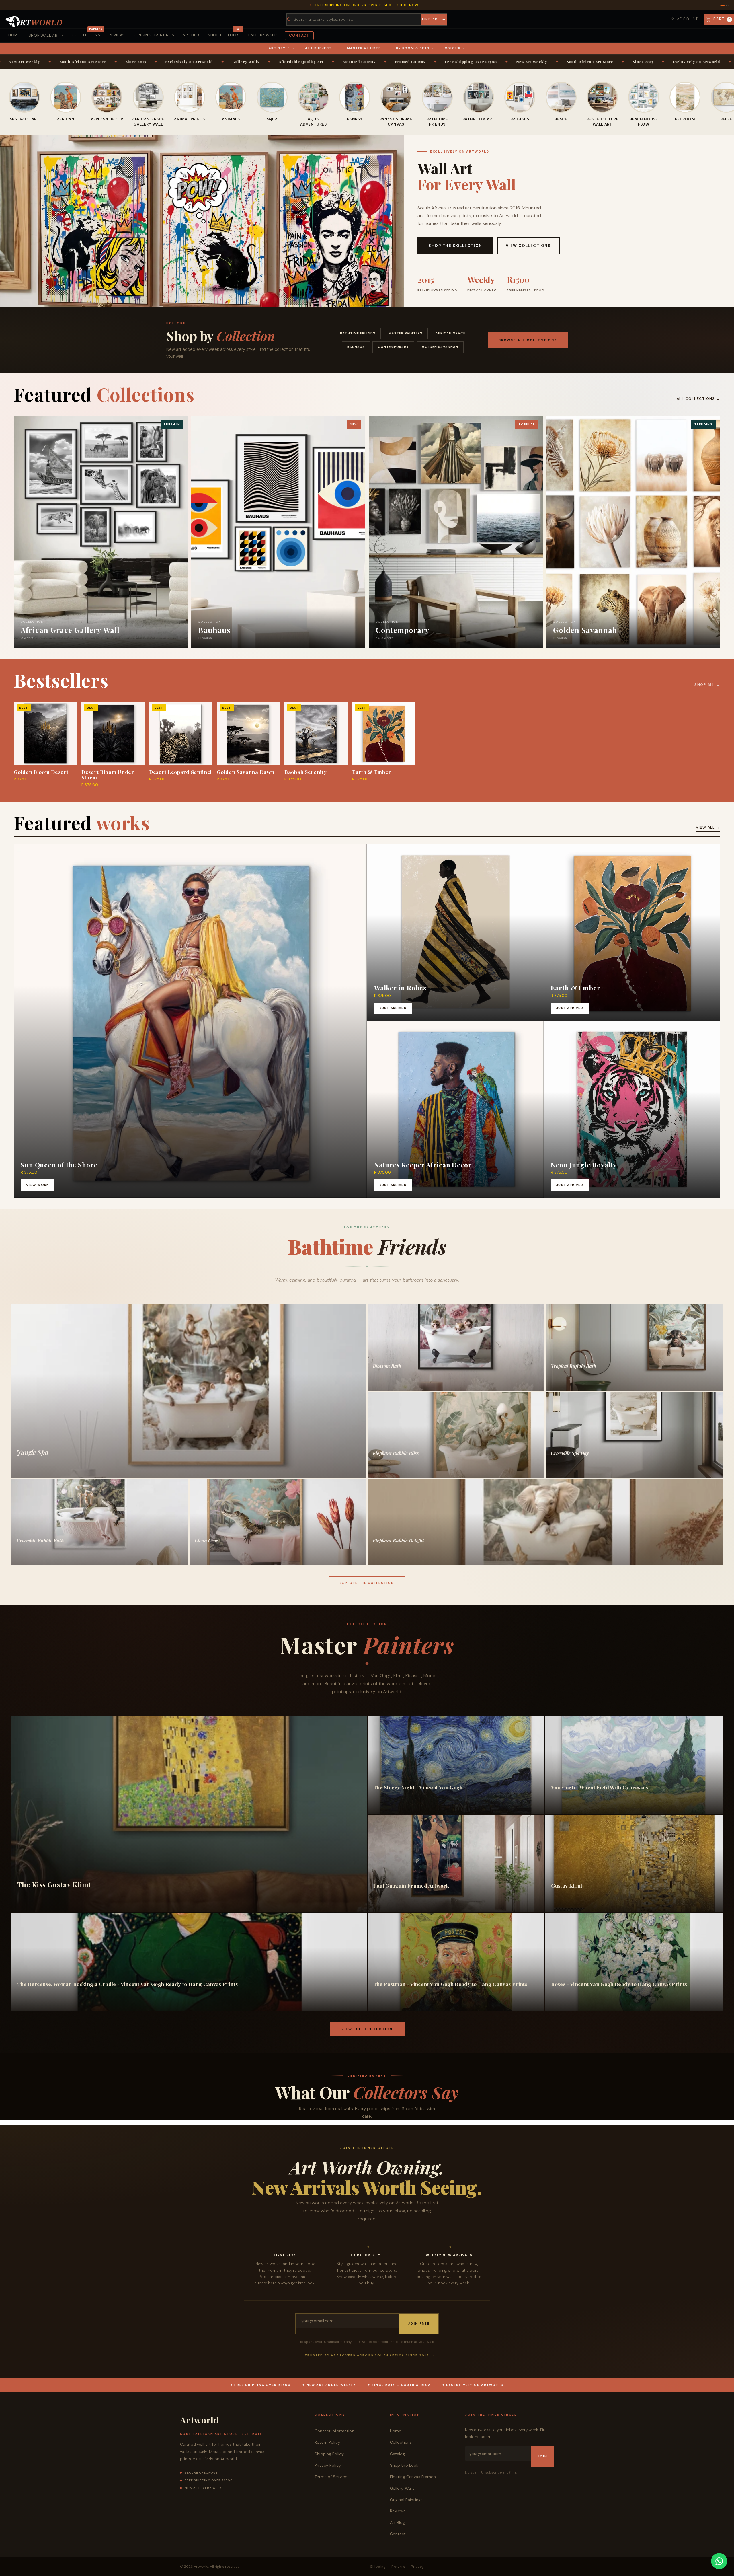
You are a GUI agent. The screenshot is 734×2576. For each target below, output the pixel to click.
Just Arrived (393, 1008)
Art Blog (398, 2522)
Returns (398, 2567)
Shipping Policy (329, 2454)
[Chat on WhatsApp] (719, 2561)
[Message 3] (729, 5)
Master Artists (364, 48)
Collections (87, 33)
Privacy (417, 2567)
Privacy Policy (328, 2465)
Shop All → (707, 685)
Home (14, 35)
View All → (708, 827)
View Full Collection (367, 2029)
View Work (37, 1185)
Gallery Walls (263, 35)
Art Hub (191, 35)
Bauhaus (356, 347)
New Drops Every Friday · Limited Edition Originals (367, 5)
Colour (453, 48)
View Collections (528, 246)
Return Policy (327, 2442)
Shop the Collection (455, 246)
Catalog (398, 2454)
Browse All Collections (528, 340)
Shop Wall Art (44, 35)
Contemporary (393, 347)
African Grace (450, 333)
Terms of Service (331, 2477)
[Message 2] (725, 5)
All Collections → (698, 399)
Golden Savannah (440, 347)
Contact (299, 35)
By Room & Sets (413, 48)
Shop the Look (225, 33)
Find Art (431, 19)
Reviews (117, 35)
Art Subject (318, 48)
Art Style (279, 48)
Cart (722, 19)
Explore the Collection (367, 1583)
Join (542, 2456)
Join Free (419, 2324)
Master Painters (406, 333)
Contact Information (334, 2431)
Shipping (378, 2567)
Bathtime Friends (358, 333)
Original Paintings (154, 35)
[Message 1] (721, 5)
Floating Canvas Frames (413, 2477)
